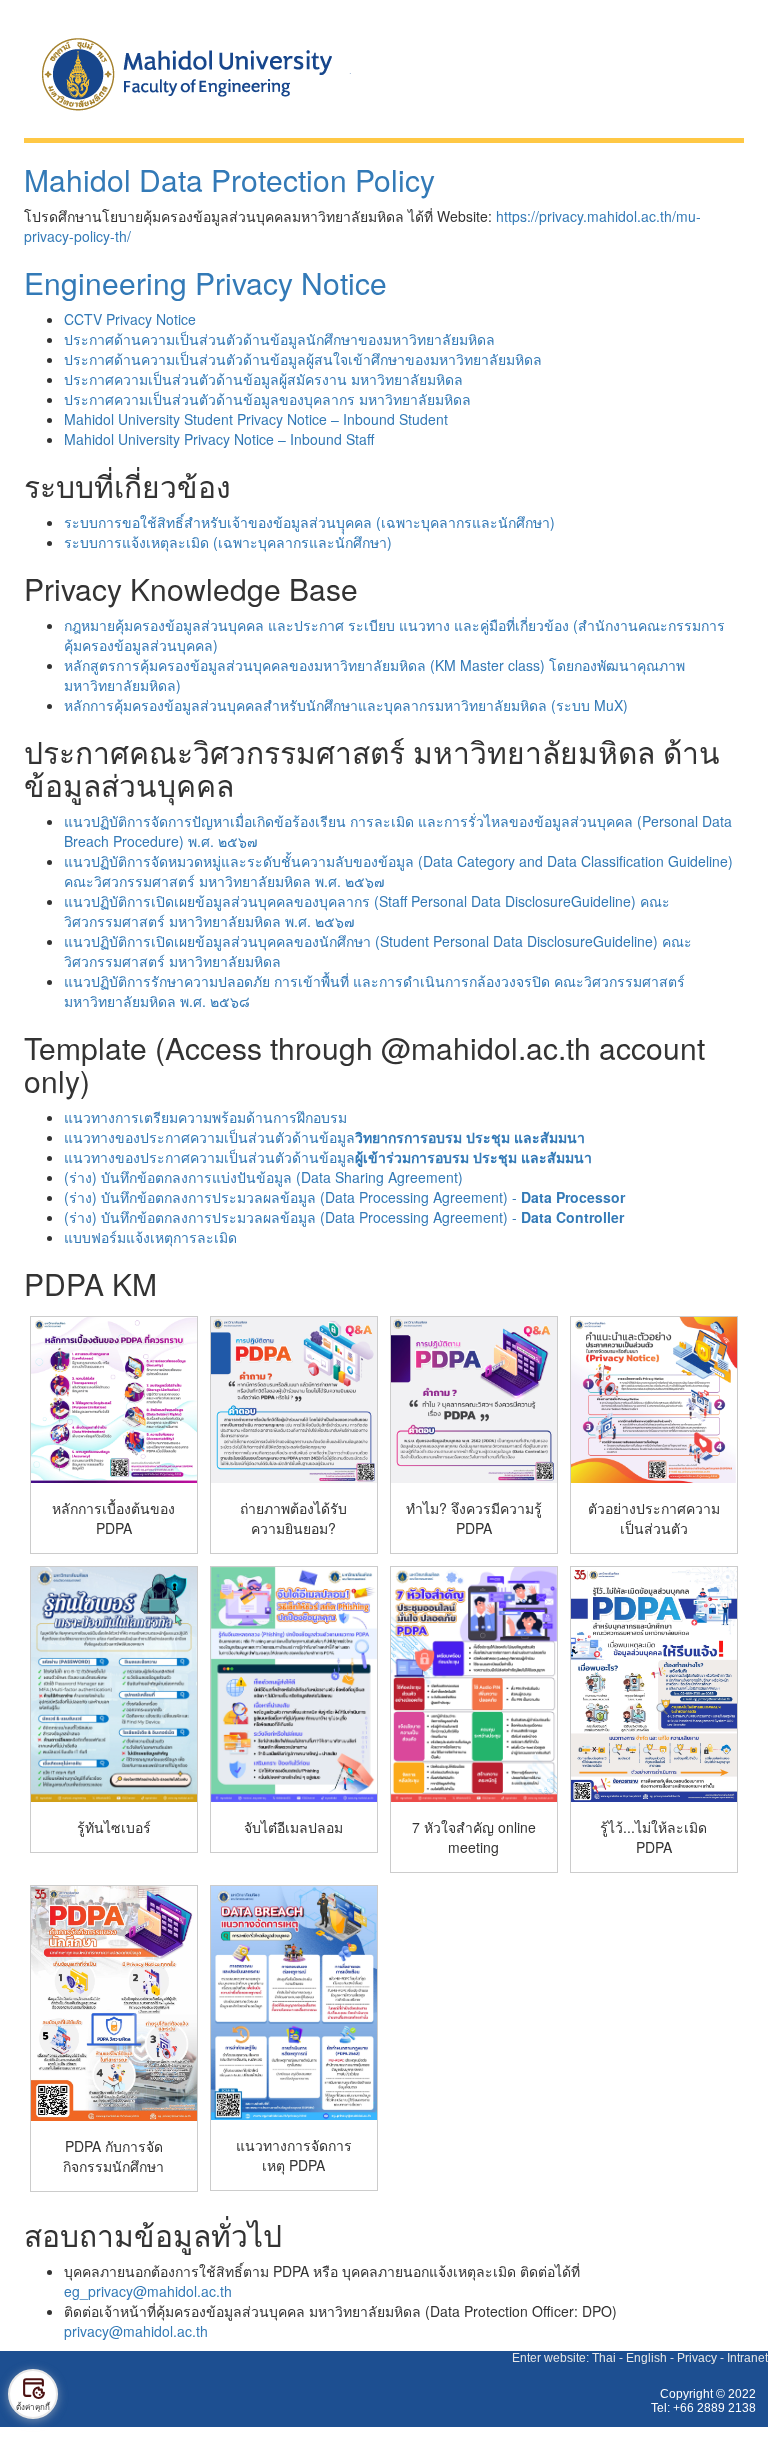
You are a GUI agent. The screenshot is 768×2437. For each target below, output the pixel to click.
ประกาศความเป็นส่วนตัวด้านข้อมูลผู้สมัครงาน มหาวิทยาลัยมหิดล (263, 379)
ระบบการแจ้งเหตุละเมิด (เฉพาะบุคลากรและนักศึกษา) (228, 542)
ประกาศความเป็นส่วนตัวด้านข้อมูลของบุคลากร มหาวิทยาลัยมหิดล (267, 399)
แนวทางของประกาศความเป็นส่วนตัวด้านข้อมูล (324, 1137)
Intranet (747, 2358)
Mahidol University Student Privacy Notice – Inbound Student (256, 419)
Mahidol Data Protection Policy (229, 179)
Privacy (697, 2358)
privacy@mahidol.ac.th (136, 2331)
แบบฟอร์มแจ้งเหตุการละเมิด (150, 1237)
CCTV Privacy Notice (130, 319)
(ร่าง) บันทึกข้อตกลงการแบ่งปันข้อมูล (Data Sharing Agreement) (263, 1177)
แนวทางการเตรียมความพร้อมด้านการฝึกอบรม (205, 1117)
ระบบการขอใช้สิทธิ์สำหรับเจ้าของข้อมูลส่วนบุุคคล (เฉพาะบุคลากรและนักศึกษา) (309, 522)
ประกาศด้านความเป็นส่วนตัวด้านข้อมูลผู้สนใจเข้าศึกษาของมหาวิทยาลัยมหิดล (303, 359)
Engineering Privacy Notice (205, 282)
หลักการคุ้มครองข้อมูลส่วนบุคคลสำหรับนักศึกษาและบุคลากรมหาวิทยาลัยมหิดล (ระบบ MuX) (346, 705)
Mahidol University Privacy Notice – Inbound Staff (219, 439)
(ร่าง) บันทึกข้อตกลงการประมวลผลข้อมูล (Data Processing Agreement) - (344, 1197)
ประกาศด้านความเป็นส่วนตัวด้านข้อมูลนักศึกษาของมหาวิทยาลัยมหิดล (279, 339)
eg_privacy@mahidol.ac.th (148, 2291)
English (646, 2358)
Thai (604, 2358)
